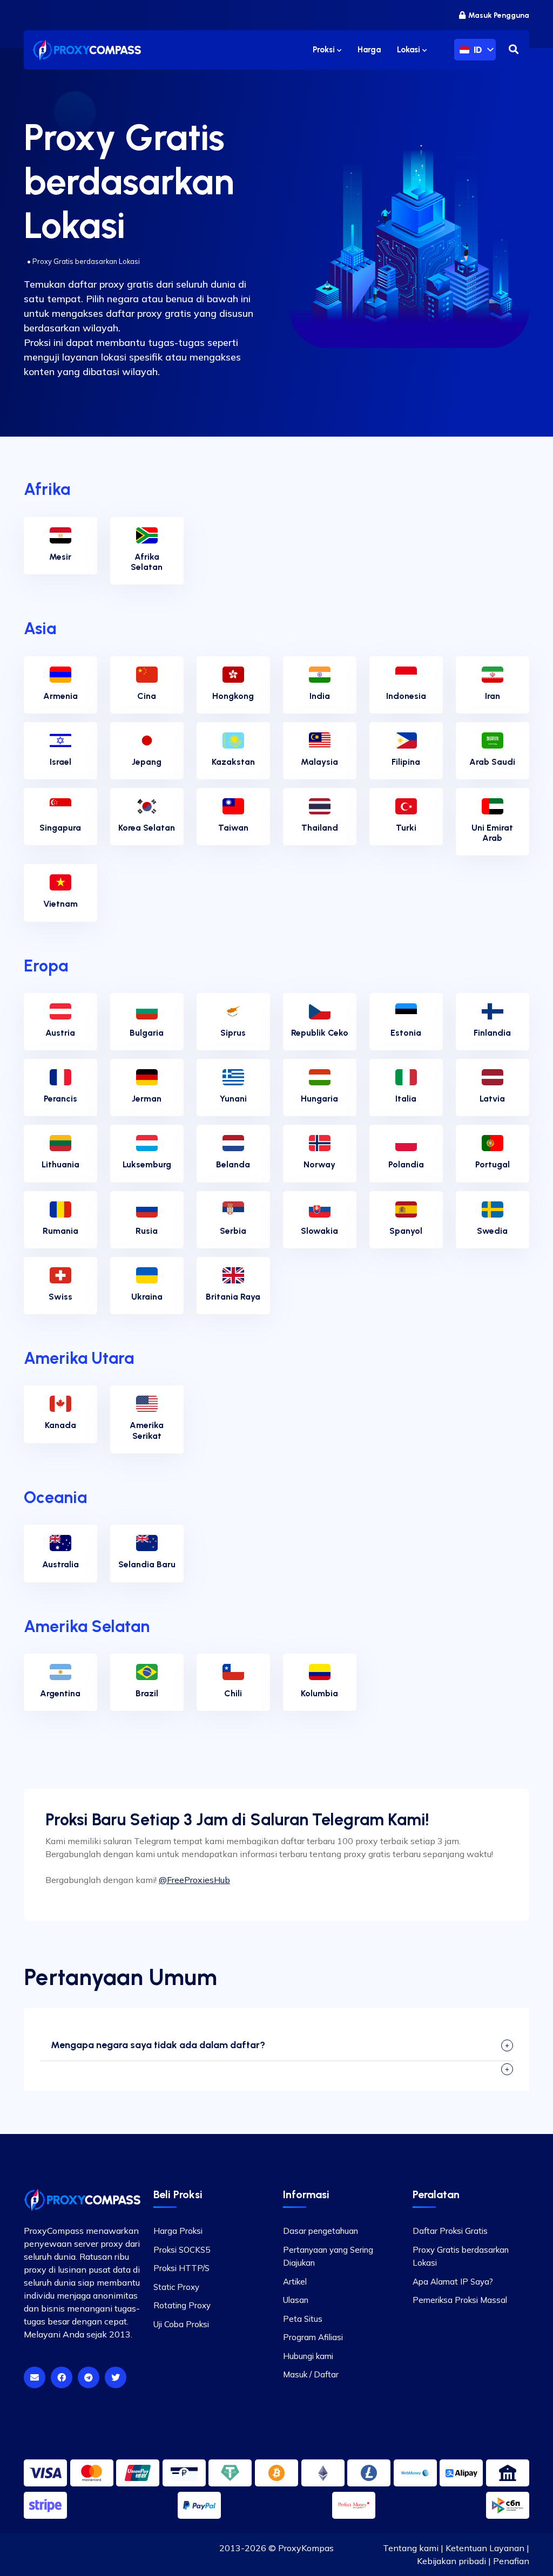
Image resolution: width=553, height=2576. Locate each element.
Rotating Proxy (182, 2305)
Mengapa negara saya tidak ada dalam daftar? (158, 2045)
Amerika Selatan (87, 1626)
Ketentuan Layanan (485, 2548)
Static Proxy (176, 2287)
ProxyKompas (306, 2548)
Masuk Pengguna (499, 15)
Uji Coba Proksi (181, 2324)
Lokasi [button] (410, 50)
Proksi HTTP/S (181, 2268)
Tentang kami (411, 2548)
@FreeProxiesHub (194, 1880)
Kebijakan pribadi (451, 2561)
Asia (40, 628)
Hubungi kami (308, 2356)
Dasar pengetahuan (321, 2231)
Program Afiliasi (313, 2337)
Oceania (55, 1497)
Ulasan (296, 2300)
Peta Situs (303, 2319)
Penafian (511, 2561)
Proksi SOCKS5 (182, 2250)
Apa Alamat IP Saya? (453, 2282)
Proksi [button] (325, 50)
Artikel (295, 2282)
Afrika (47, 489)
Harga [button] (369, 50)
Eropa (46, 966)
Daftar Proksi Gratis (450, 2231)
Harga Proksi (178, 2231)
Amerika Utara (79, 1358)
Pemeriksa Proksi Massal (460, 2300)
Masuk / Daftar (311, 2374)
